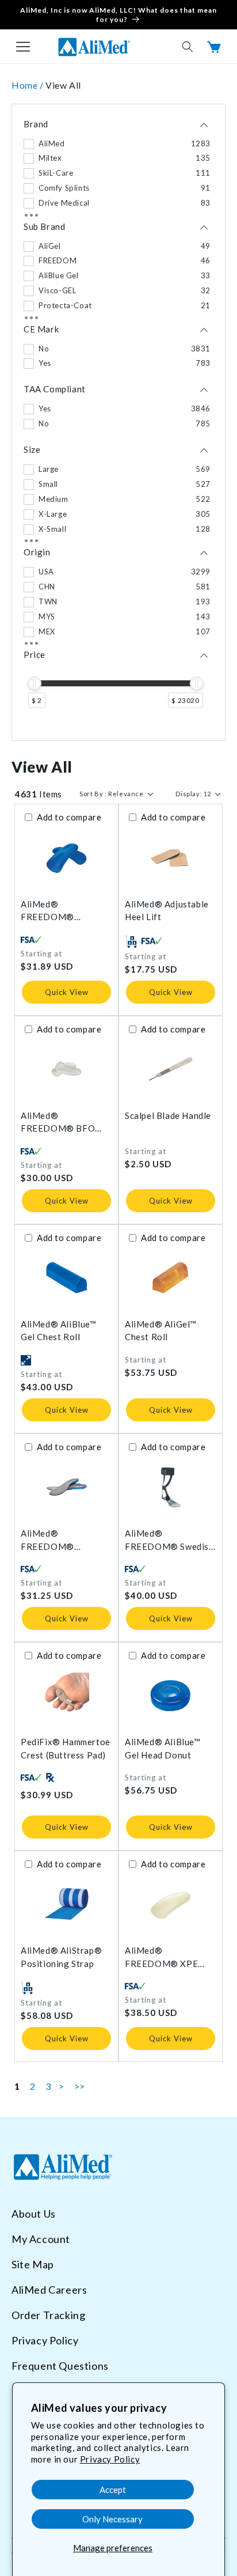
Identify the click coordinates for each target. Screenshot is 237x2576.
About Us (34, 2214)
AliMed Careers (49, 2290)
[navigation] (118, 423)
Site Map (33, 2264)
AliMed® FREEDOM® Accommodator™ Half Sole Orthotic (65, 911)
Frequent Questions (60, 2366)
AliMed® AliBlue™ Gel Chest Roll (59, 1331)
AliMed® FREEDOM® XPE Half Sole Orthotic (163, 1957)
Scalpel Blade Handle (168, 1115)
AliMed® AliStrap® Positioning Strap (61, 1957)
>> (80, 2086)
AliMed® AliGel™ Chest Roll (161, 1331)
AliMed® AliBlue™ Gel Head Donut (163, 1748)
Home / (28, 85)
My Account (41, 2239)
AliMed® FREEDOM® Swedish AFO (169, 1540)
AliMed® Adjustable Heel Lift (167, 911)
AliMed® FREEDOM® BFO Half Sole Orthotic (59, 1123)
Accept (113, 2490)
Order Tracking (48, 2315)
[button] (23, 47)
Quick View (67, 992)
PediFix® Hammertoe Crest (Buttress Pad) (66, 1748)
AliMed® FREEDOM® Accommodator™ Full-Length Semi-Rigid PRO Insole (66, 1540)
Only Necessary (112, 2519)
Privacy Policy (110, 2459)
